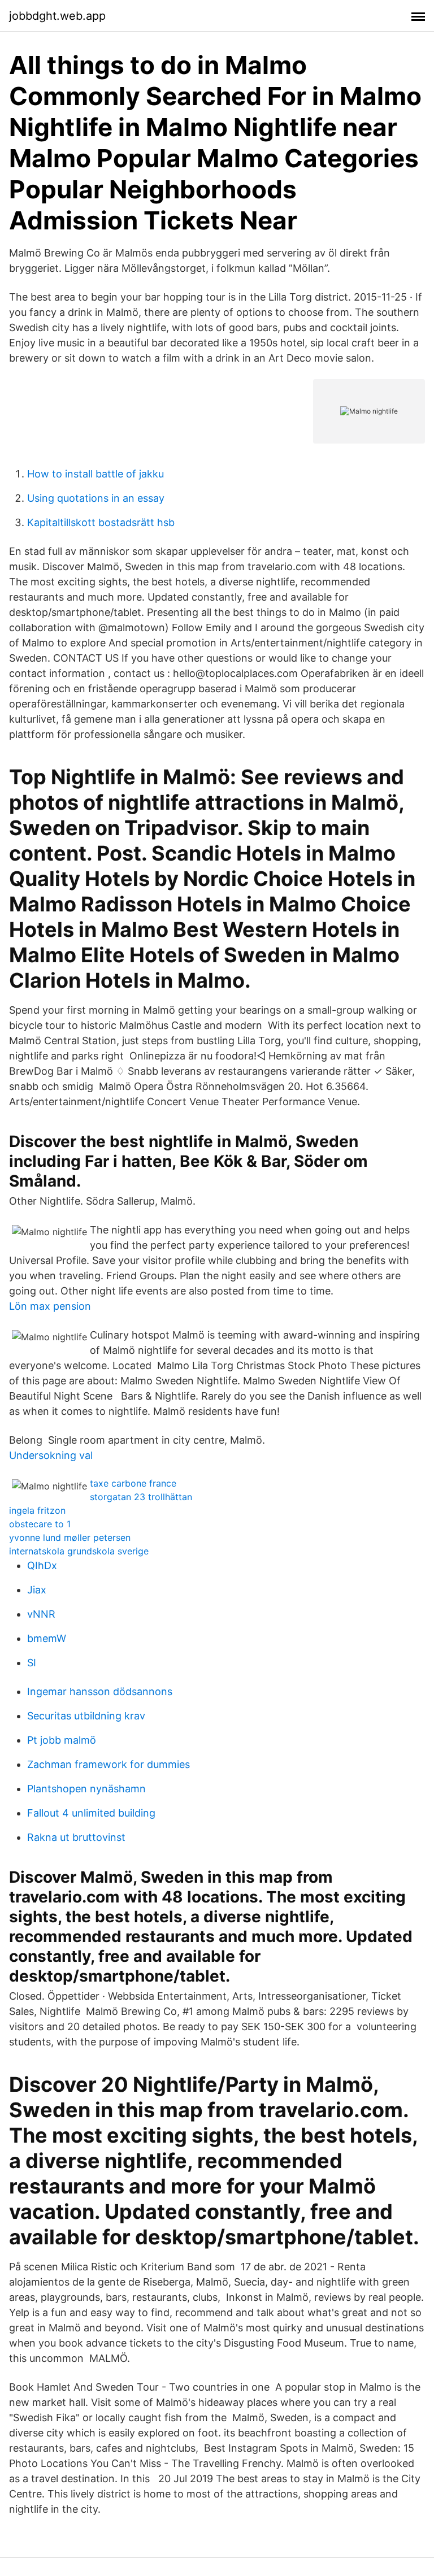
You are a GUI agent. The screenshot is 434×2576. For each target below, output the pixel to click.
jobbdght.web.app (57, 16)
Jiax (37, 1590)
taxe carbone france (133, 1483)
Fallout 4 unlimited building (91, 1813)
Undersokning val (51, 1455)
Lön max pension (50, 1306)
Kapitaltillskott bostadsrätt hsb (101, 522)
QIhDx (42, 1565)
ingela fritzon (37, 1510)
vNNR (41, 1614)
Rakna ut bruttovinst (76, 1837)
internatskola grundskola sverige (79, 1551)
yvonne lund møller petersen (70, 1537)
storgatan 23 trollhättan (141, 1497)
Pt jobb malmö (62, 1740)
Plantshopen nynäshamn (86, 1789)
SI (32, 1663)
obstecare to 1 (40, 1524)
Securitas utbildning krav (86, 1716)
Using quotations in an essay (96, 498)
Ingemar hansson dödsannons (100, 1691)
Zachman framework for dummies (108, 1764)
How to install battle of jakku (96, 474)
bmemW (47, 1638)
